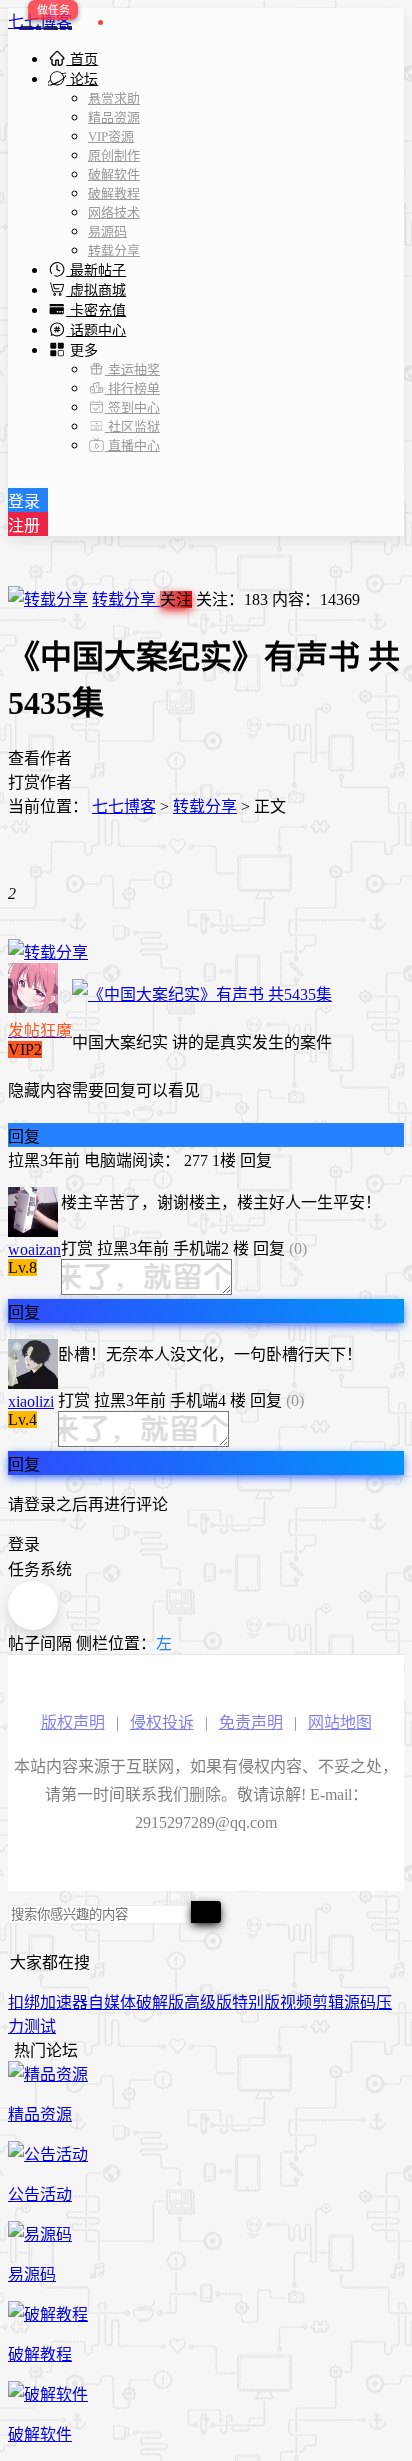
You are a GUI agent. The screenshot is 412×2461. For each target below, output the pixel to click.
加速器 (64, 2002)
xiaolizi (31, 1401)
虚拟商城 (96, 290)
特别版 (256, 2002)
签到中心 (132, 407)
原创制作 (114, 155)
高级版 (208, 2002)
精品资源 (114, 117)
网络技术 (114, 212)
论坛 (82, 79)
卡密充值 (96, 310)
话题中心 (96, 330)
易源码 (107, 231)
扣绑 (24, 2002)
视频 (296, 2002)
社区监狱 (132, 426)
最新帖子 (96, 270)
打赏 (77, 1248)
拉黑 (24, 1160)
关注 (176, 599)
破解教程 (114, 193)
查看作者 (40, 758)
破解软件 (114, 174)
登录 (24, 501)
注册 (24, 525)
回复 (24, 1136)
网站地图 (340, 1722)
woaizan (34, 1249)
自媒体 (112, 2002)
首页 (82, 59)
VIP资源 (111, 136)
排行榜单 (132, 388)
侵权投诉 (162, 1722)
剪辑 (328, 2002)
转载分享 (114, 250)
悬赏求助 (114, 98)
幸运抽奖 (132, 369)
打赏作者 (40, 782)
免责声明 (251, 1722)
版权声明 (73, 1722)
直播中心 (132, 445)
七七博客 (40, 21)
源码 (360, 2002)
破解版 (160, 2002)
